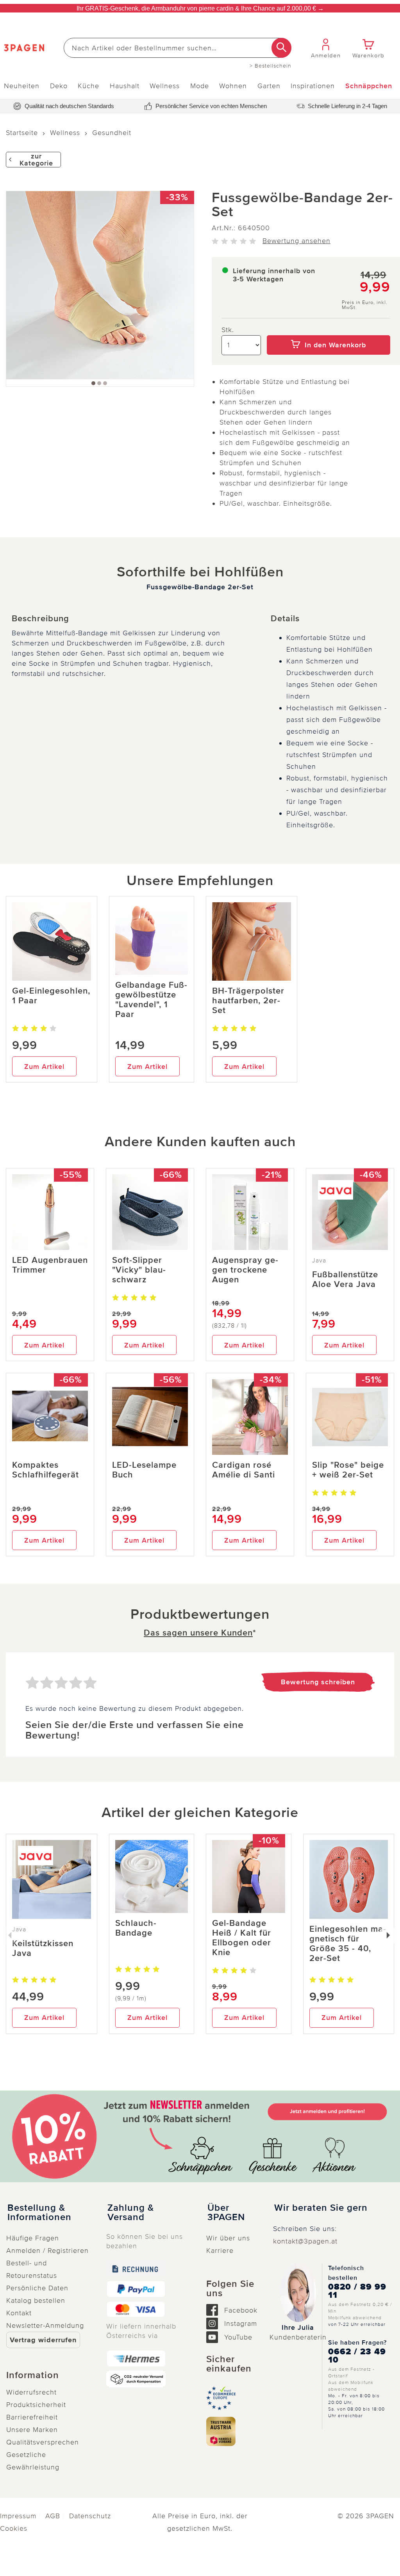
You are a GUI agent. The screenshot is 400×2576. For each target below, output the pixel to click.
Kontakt (19, 2313)
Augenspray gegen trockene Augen (245, 1270)
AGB (53, 2516)
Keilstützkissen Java (43, 1948)
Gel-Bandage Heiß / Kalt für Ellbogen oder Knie (242, 1938)
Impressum (18, 2516)
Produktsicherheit (36, 2405)
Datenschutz (90, 2516)
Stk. (228, 330)
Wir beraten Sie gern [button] (321, 2208)
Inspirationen (313, 86)
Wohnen (233, 86)
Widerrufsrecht (31, 2392)
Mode (200, 86)
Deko (59, 86)
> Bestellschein (271, 66)
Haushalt (125, 86)
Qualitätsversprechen (43, 2442)
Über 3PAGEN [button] (226, 2213)
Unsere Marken (32, 2430)
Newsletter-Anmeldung (45, 2325)
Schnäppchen (369, 86)
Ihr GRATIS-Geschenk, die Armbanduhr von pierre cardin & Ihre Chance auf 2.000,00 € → (200, 8)
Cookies (14, 2528)
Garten (269, 86)
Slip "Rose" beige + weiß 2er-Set (348, 1470)
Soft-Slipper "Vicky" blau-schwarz (139, 1270)
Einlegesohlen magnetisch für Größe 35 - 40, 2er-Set (348, 1944)
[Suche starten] (281, 48)
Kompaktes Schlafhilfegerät (46, 1470)
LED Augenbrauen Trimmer (50, 1265)
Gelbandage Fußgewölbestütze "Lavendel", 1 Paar (151, 1000)
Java (319, 1260)
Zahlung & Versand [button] (131, 2213)
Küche (88, 86)
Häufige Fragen (33, 2238)
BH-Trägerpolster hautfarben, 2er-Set (248, 1001)
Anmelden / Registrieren (47, 2251)
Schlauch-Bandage (136, 1928)
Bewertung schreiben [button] (318, 1682)
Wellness (165, 86)
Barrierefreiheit (32, 2417)
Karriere (220, 2251)
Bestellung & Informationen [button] (39, 2213)
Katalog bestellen (36, 2300)
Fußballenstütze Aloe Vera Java (345, 1280)
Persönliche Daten (37, 2288)
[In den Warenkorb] (329, 330)
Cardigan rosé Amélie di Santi (244, 1470)
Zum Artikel (44, 1067)
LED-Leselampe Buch (144, 1470)
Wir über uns (228, 2238)
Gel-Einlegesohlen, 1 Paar (51, 996)
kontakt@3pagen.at (305, 2241)
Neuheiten (22, 86)
